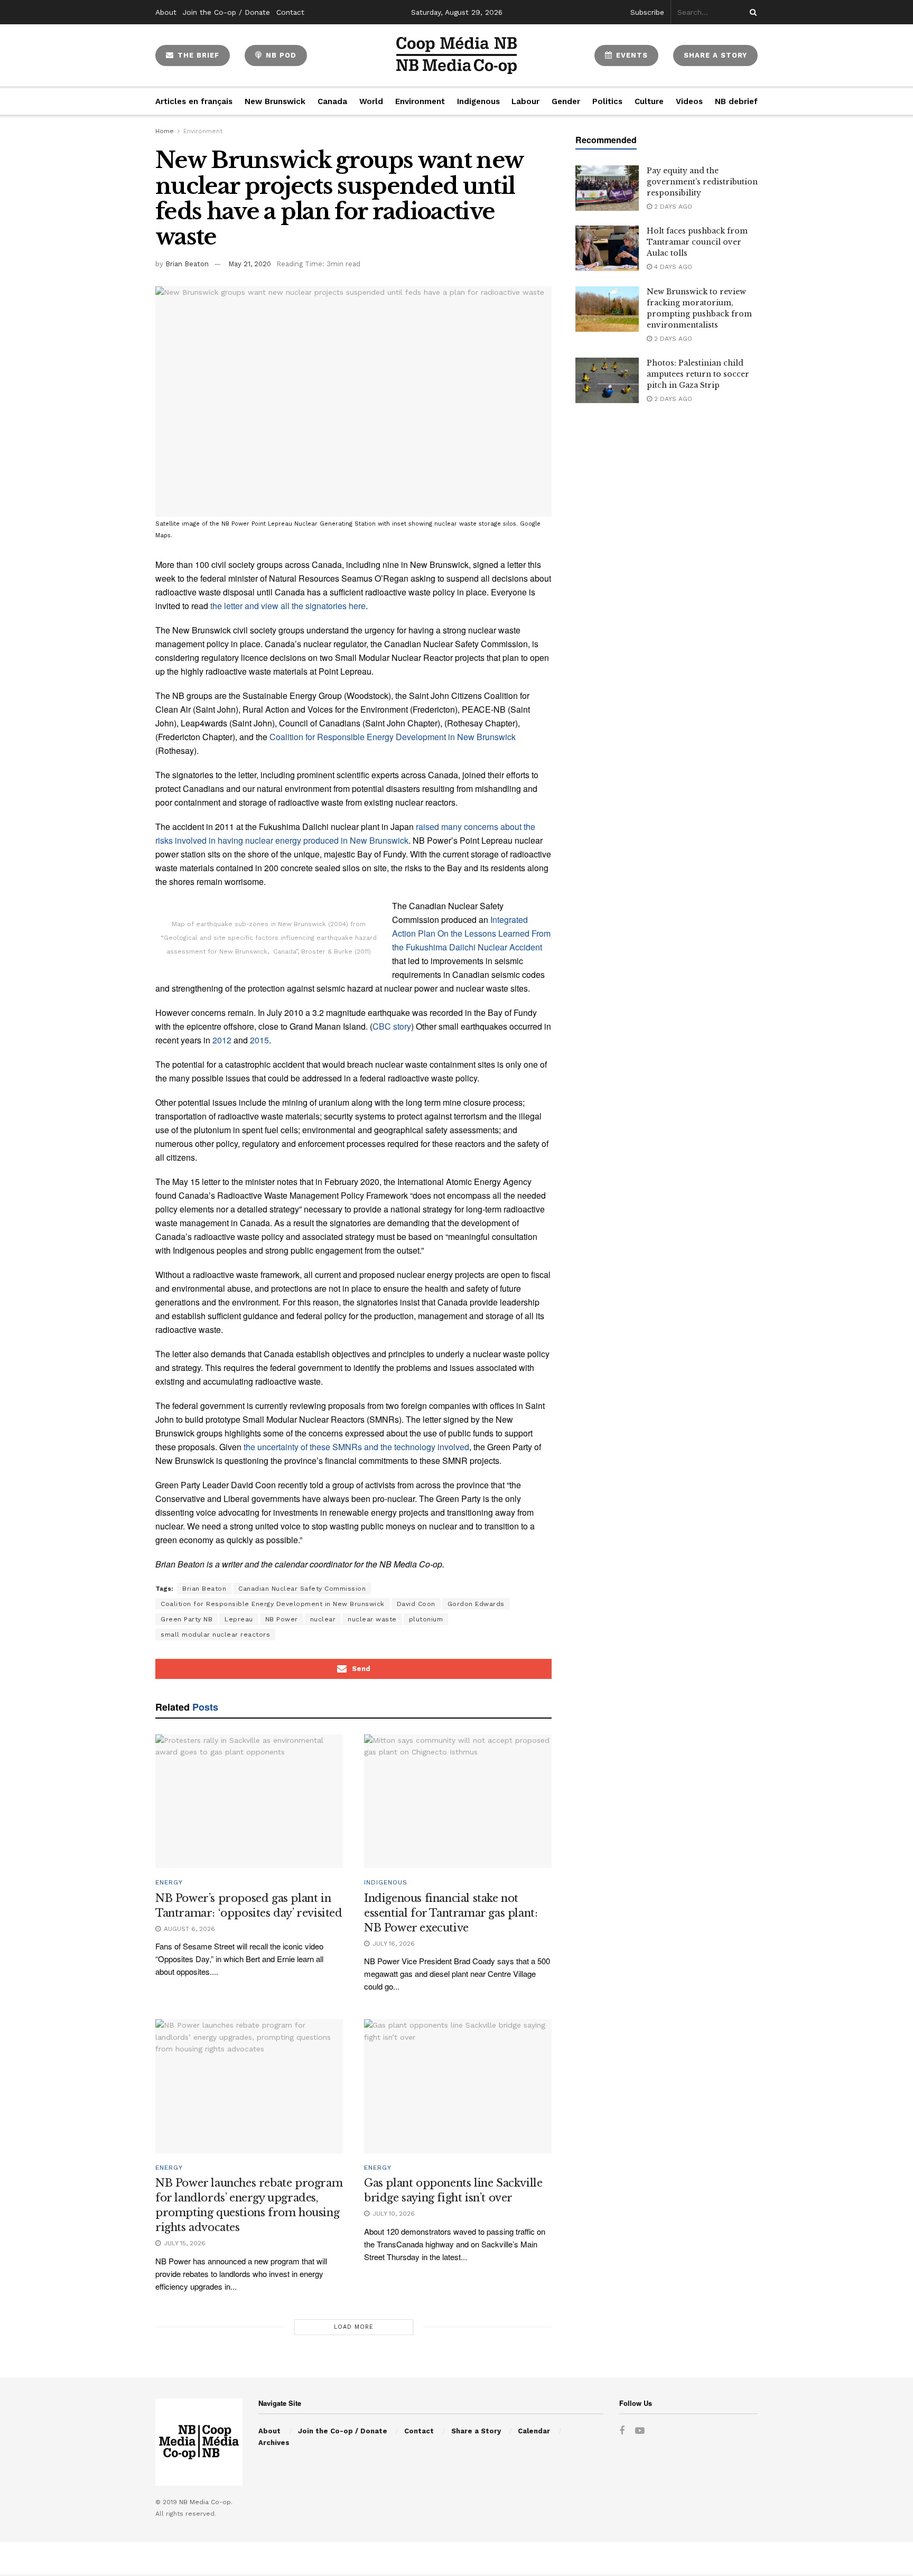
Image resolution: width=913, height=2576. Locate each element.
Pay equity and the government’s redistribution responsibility (702, 182)
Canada (332, 101)
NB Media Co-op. (206, 2502)
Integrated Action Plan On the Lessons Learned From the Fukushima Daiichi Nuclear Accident (471, 933)
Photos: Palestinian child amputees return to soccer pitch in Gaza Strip (698, 374)
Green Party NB (187, 1619)
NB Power (282, 1619)
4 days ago (672, 267)
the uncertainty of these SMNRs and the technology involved (356, 1447)
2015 (259, 1040)
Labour (525, 101)
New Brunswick (275, 101)
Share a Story (476, 2431)
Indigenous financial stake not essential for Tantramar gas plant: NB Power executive (451, 1913)
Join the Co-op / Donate (226, 12)
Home (165, 131)
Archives (274, 2443)
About (166, 12)
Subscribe (647, 12)
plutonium (426, 1619)
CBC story (392, 1026)
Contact (290, 12)
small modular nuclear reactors (215, 1635)
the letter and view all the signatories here (288, 606)
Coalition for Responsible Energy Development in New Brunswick (393, 737)
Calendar (534, 2431)
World (371, 101)
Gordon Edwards (476, 1604)
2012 (222, 1040)
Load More (354, 2327)
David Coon (416, 1604)
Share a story (715, 55)
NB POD (280, 55)
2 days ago (672, 207)
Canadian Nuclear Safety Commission (302, 1589)
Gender (566, 101)
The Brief (197, 55)
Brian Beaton (187, 264)
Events (631, 55)
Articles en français (194, 101)
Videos (689, 101)
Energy (169, 1882)
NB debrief (736, 101)
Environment (420, 101)
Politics (607, 101)
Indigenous (478, 101)
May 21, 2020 (250, 264)
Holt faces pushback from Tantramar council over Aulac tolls (697, 242)
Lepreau (239, 1619)
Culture (649, 101)
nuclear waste (372, 1619)
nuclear (323, 1619)
